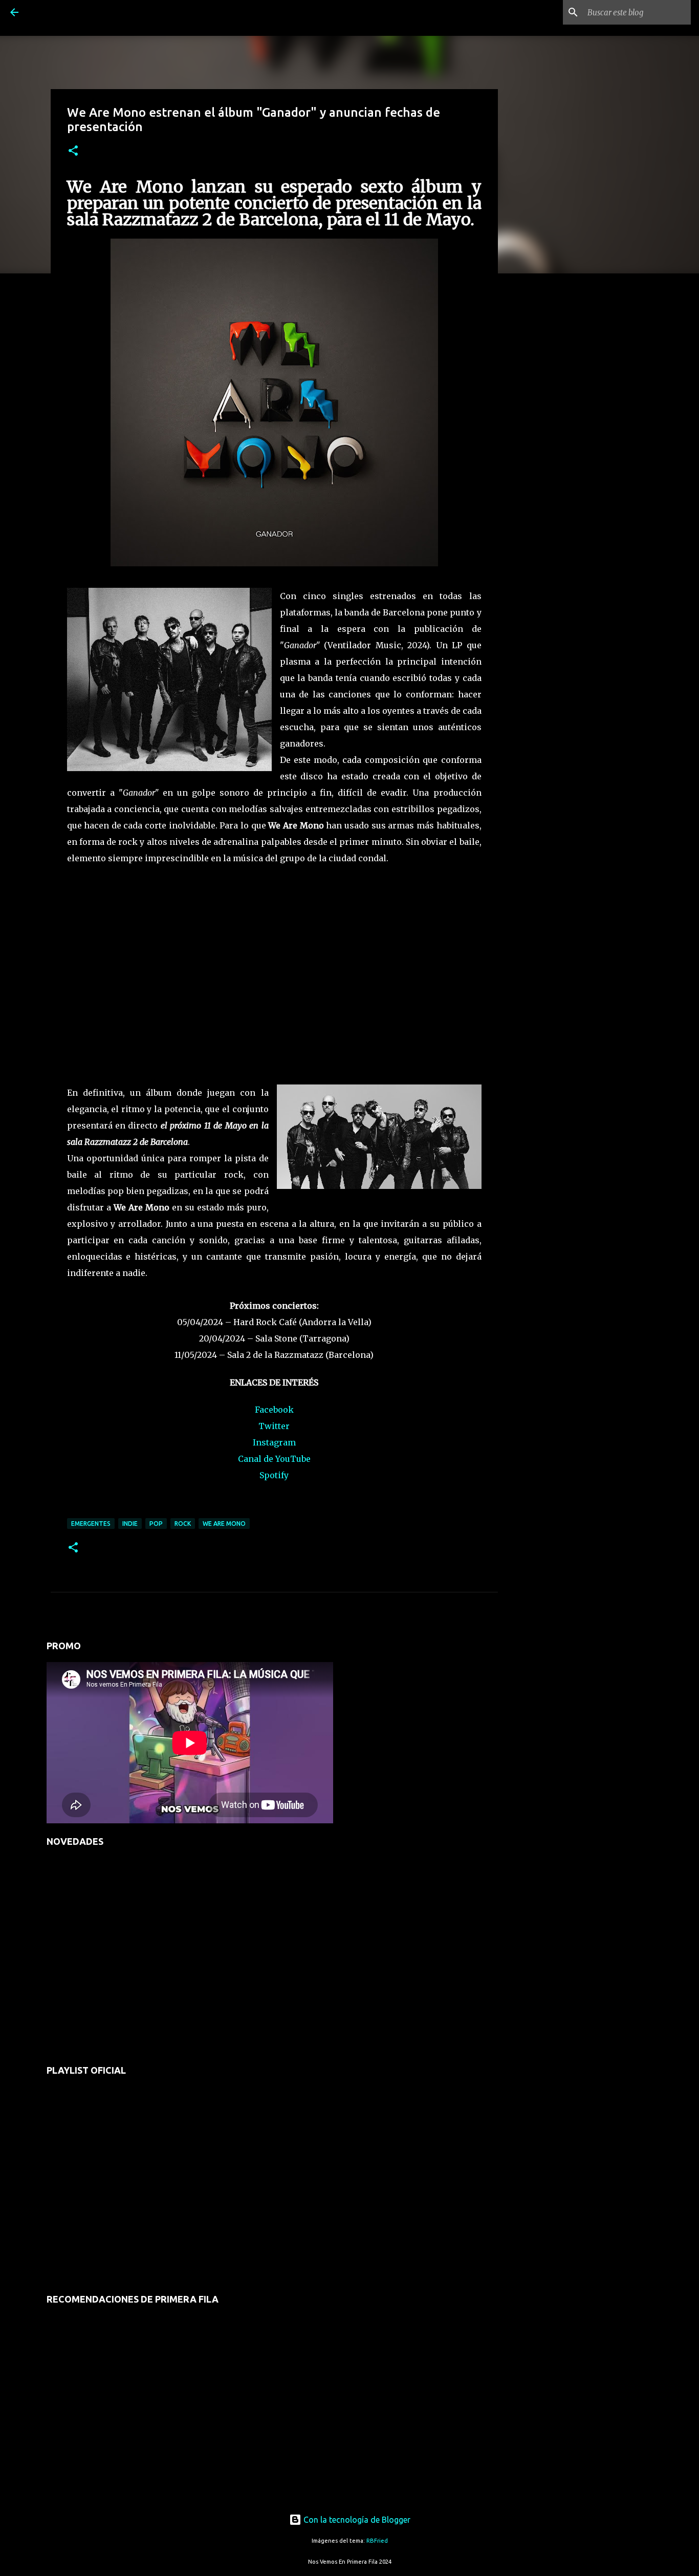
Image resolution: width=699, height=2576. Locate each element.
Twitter (274, 1426)
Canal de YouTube (274, 1459)
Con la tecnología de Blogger (356, 2520)
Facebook (274, 1410)
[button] (73, 151)
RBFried (377, 2541)
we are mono (224, 1524)
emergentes (91, 1524)
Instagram (274, 1442)
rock (183, 1524)
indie (130, 1524)
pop (156, 1524)
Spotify (274, 1475)
